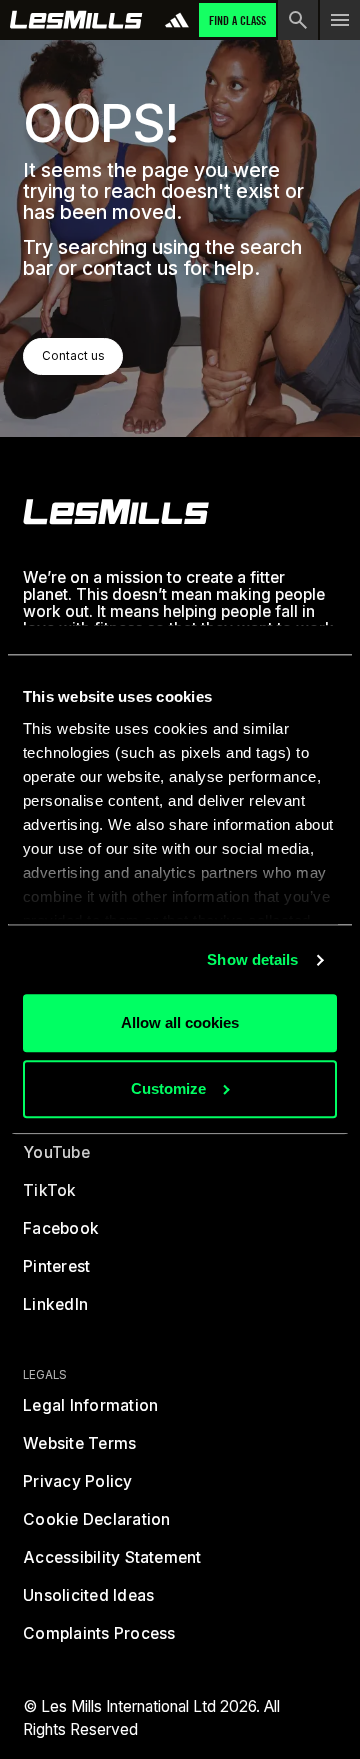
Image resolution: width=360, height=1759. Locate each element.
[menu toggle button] (340, 20)
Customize (168, 1088)
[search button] (298, 20)
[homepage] (116, 512)
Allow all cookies (180, 1023)
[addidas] (177, 20)
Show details (252, 959)
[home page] (76, 20)
